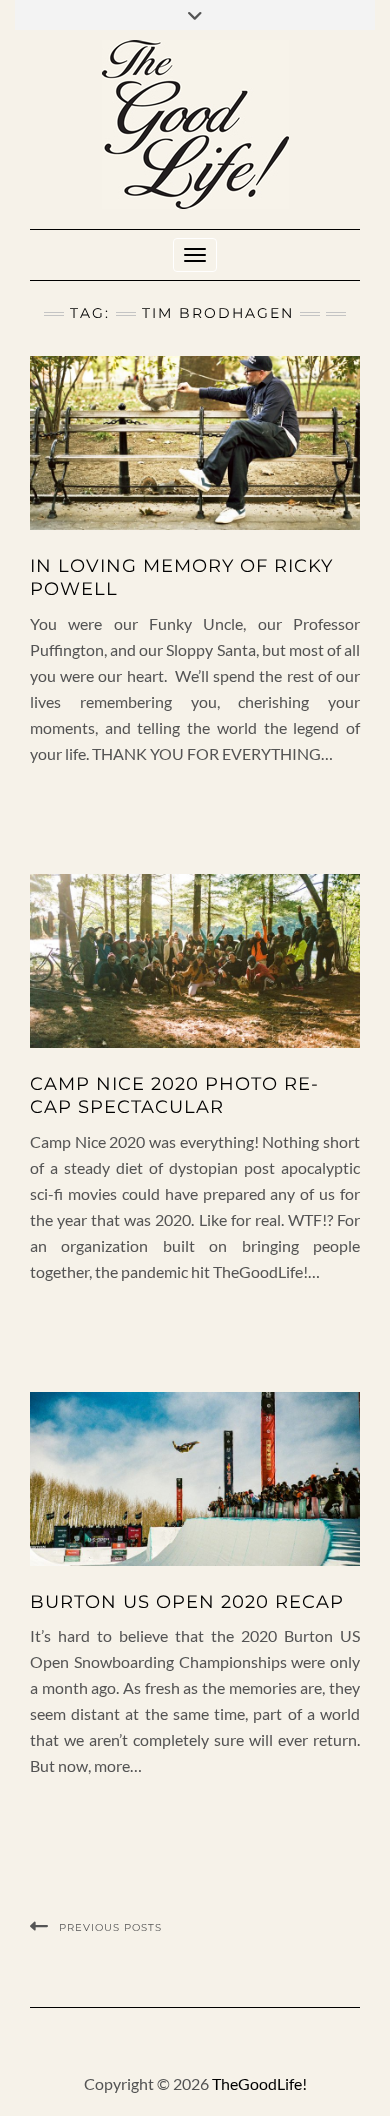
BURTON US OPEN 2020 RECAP (187, 1602)
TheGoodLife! (259, 2083)
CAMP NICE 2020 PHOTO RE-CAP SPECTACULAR (174, 1095)
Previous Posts (110, 1927)
